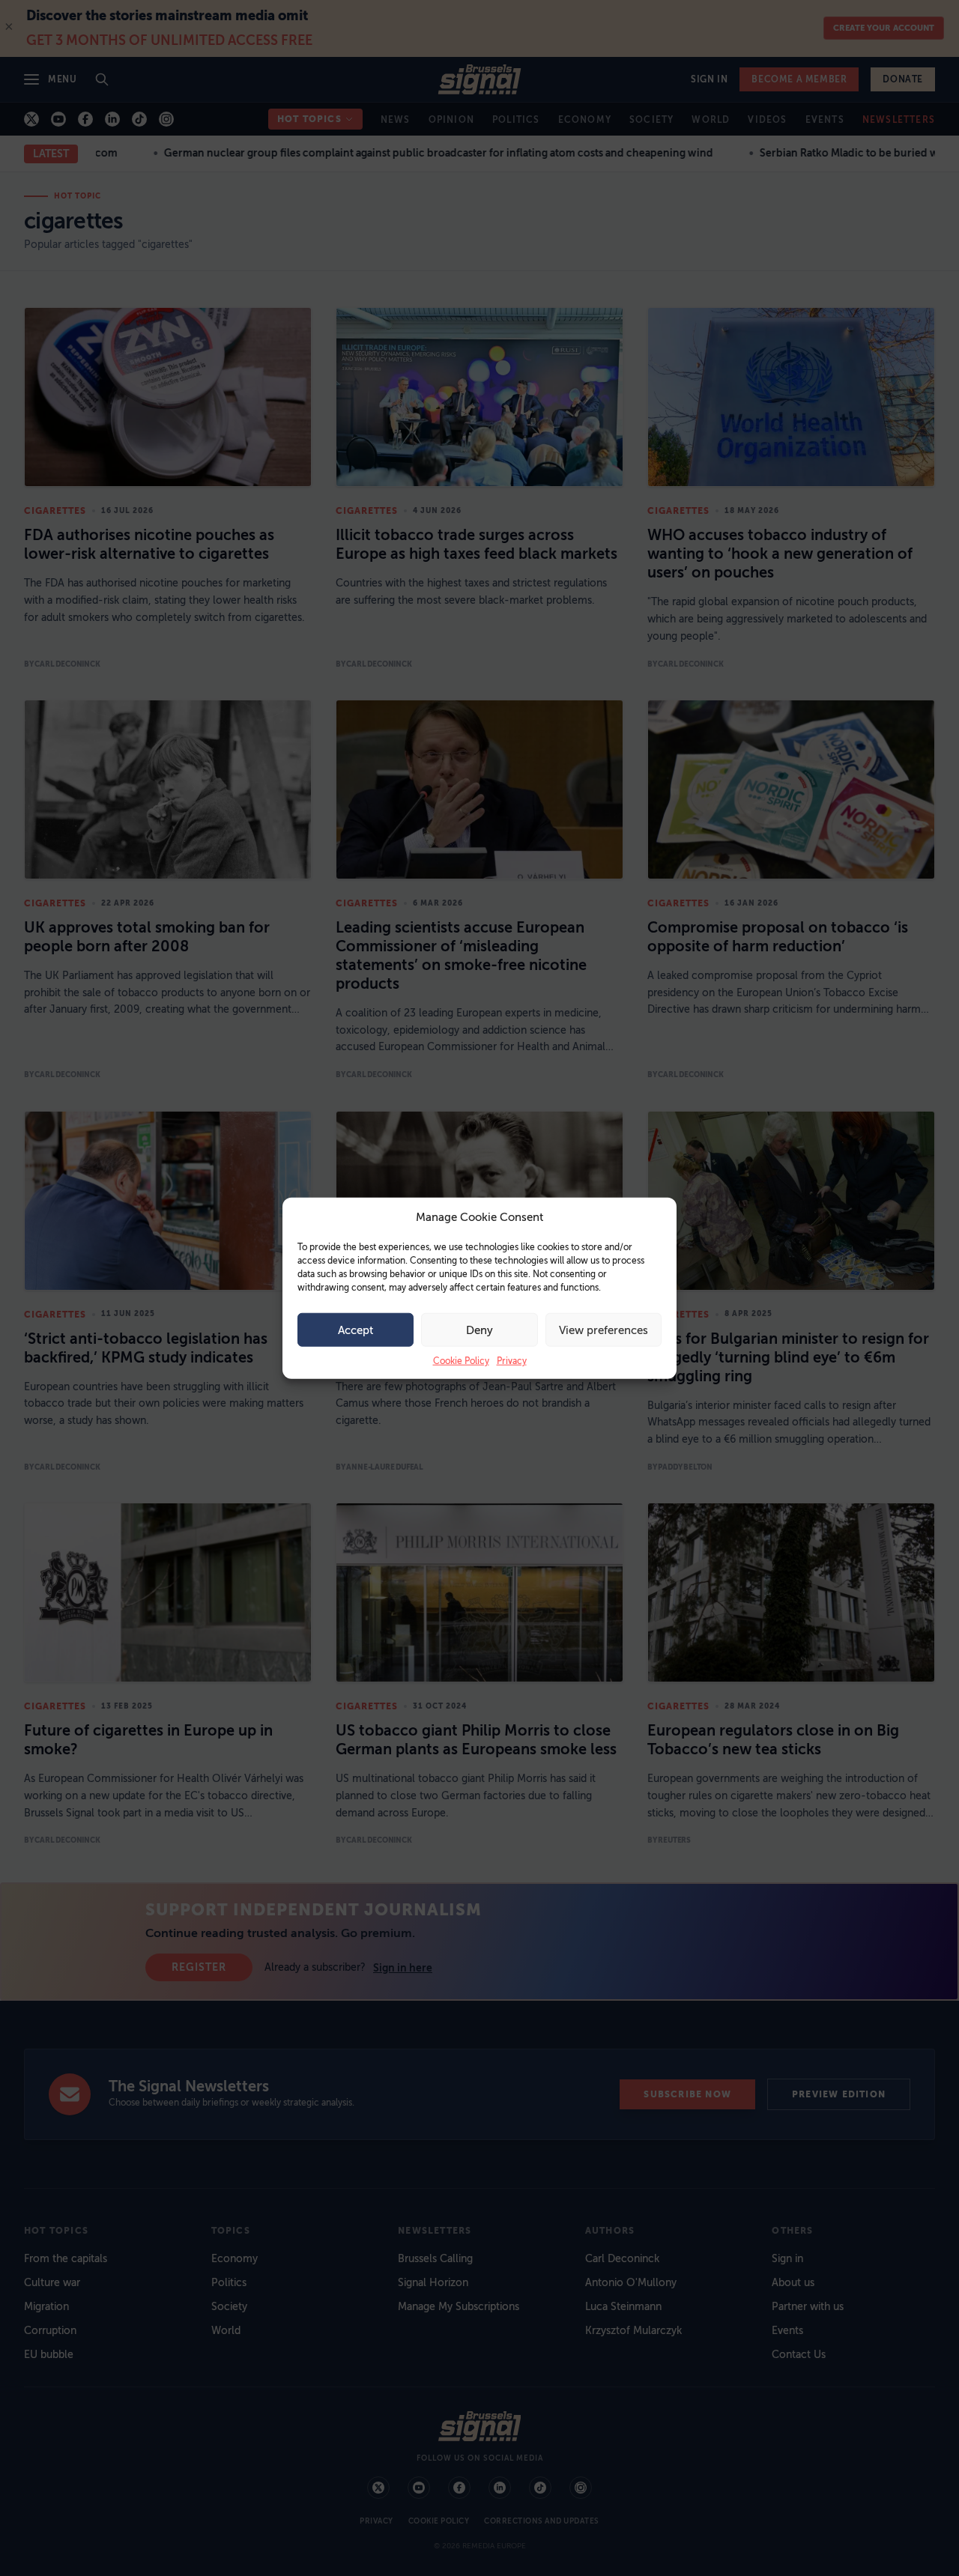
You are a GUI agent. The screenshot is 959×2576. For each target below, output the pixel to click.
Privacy (512, 1361)
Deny (479, 1330)
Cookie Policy (461, 1361)
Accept (356, 1330)
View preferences (603, 1330)
